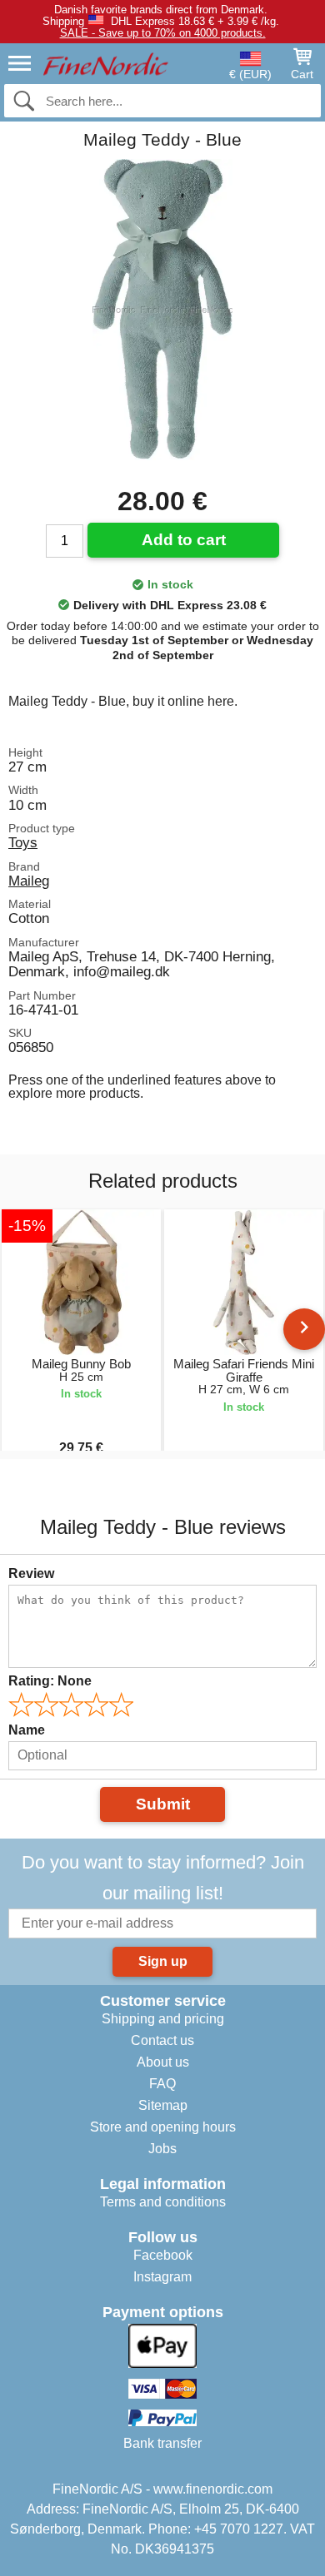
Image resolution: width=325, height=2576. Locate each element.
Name (27, 1730)
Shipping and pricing (163, 2019)
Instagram (162, 2277)
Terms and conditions (163, 2202)
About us (163, 2062)
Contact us (162, 2040)
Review (31, 1573)
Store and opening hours (163, 2127)
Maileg (29, 881)
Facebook (163, 2255)
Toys (23, 842)
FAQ (162, 2084)
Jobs (162, 2149)
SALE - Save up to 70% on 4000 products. (163, 33)
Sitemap (163, 2105)
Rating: (50, 1681)
